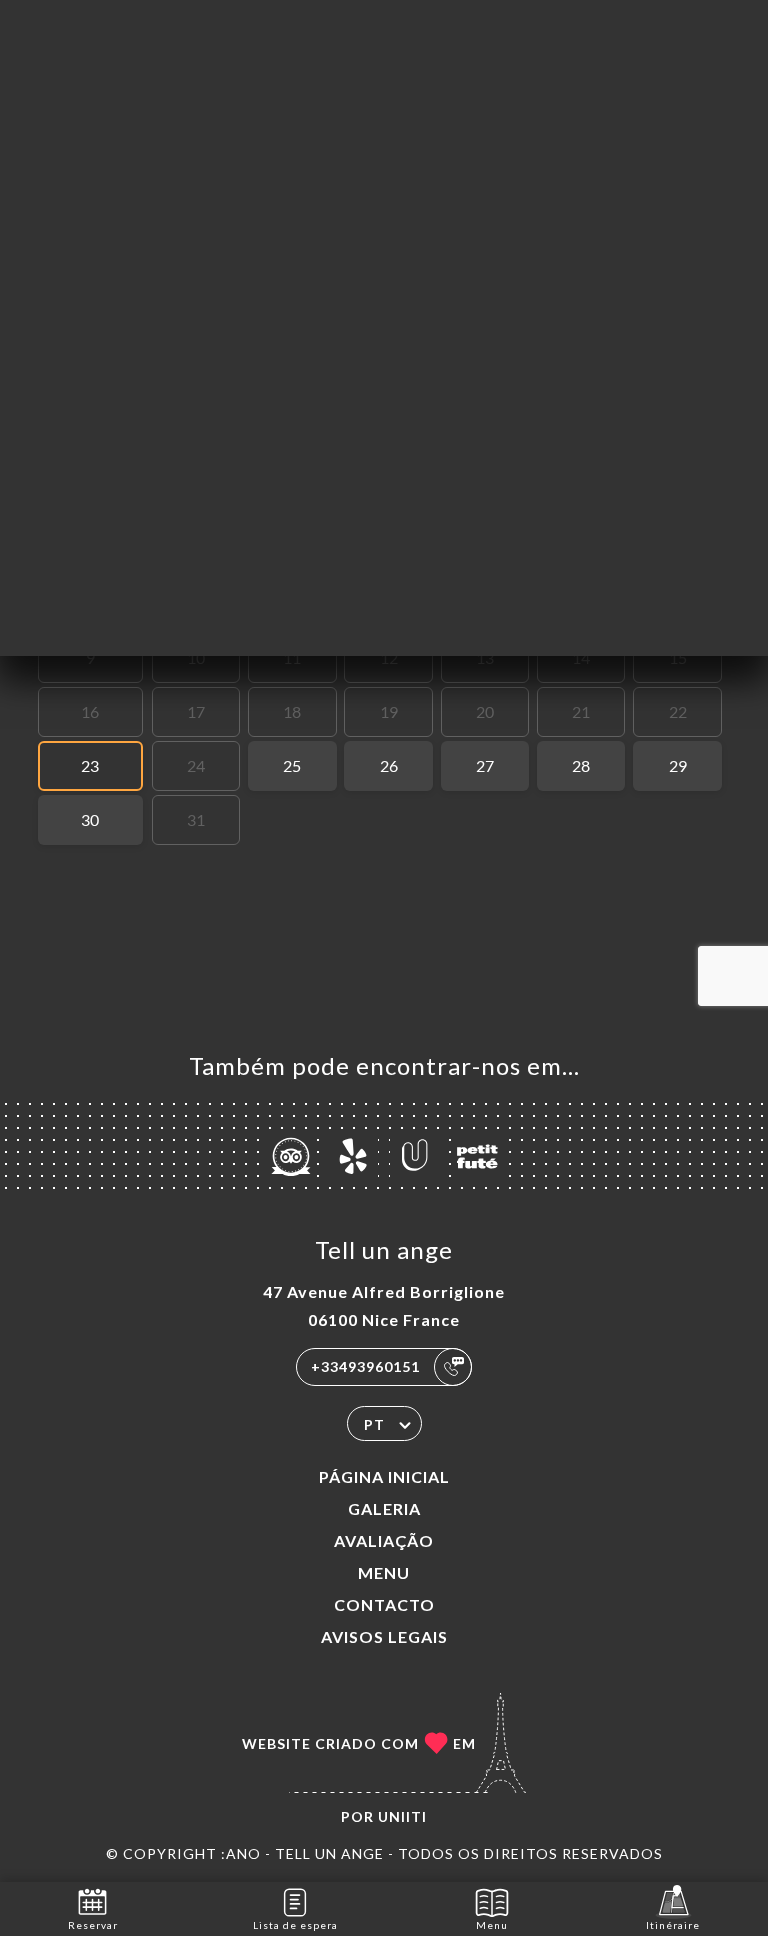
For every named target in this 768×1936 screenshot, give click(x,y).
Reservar (93, 1925)
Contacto (384, 1604)
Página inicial (384, 1476)
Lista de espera (295, 1925)
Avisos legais (384, 1636)
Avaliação (384, 1540)
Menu (384, 1572)
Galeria (384, 1508)
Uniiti (402, 1816)
